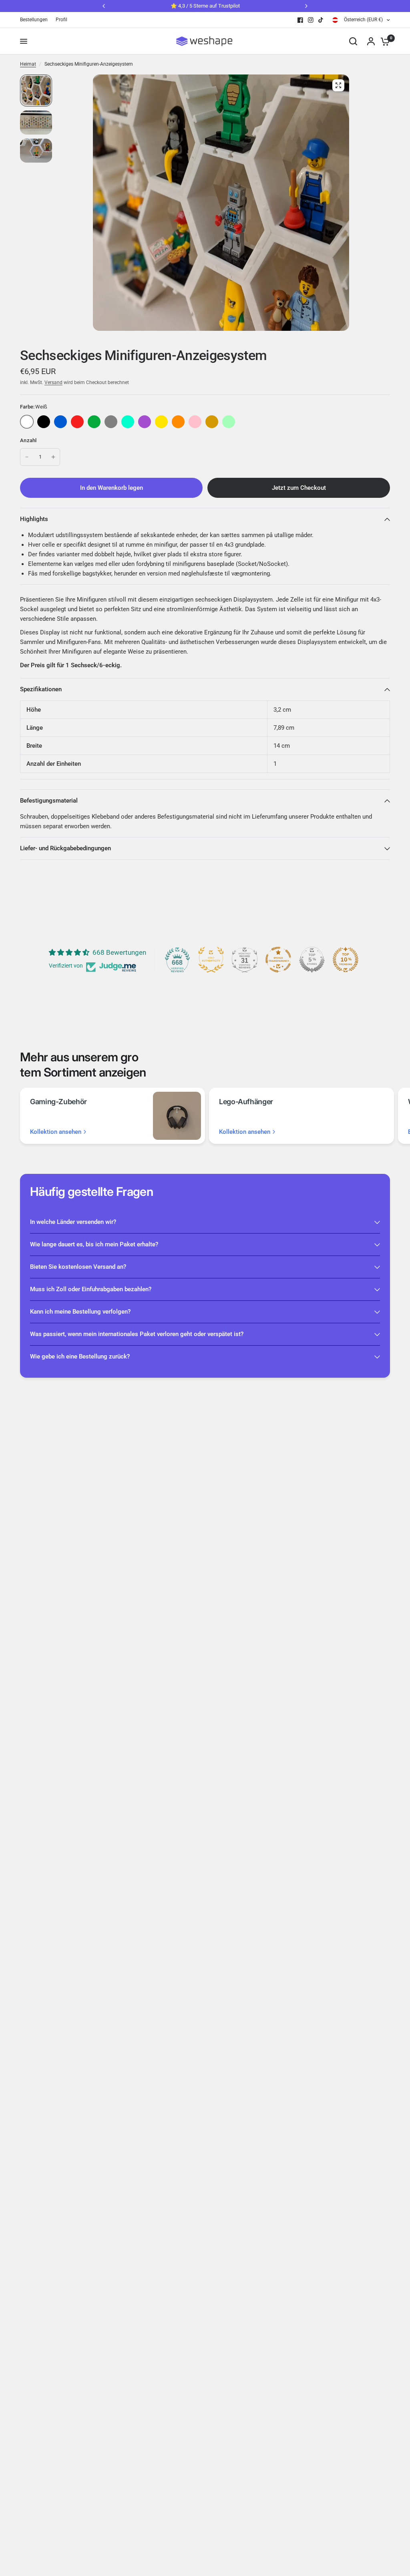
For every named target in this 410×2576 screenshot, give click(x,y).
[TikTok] (321, 20)
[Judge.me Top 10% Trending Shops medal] (346, 960)
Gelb (161, 422)
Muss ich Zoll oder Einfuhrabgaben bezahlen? (91, 1289)
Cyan (128, 422)
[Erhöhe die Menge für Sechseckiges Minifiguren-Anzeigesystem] (53, 457)
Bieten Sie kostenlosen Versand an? (78, 1267)
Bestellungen (34, 20)
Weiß (27, 422)
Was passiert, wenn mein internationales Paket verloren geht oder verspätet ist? (137, 1334)
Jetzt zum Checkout (299, 488)
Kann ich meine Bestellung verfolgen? (80, 1312)
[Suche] (353, 41)
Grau (111, 422)
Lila (145, 422)
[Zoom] (338, 85)
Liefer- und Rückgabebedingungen (65, 848)
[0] (383, 41)
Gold (212, 422)
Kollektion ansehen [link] (56, 1132)
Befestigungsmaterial (49, 801)
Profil (61, 20)
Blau (60, 422)
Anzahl (28, 440)
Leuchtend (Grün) (229, 422)
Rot (77, 422)
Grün (94, 422)
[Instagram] (311, 20)
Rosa (195, 422)
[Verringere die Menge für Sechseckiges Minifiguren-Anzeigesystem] (27, 457)
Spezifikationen (41, 689)
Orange (178, 422)
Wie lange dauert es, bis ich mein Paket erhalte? (94, 1244)
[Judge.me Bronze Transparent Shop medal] (278, 960)
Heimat (28, 64)
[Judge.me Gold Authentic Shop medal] (211, 960)
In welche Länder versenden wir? (73, 1222)
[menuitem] (36, 20)
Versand (53, 382)
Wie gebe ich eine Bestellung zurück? (80, 1356)
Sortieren (44, 422)
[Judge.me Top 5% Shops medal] (312, 960)
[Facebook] (300, 20)
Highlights (34, 519)
